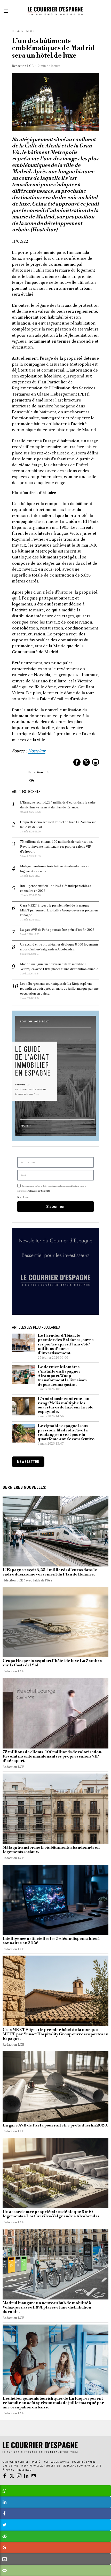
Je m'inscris (56, 1356)
